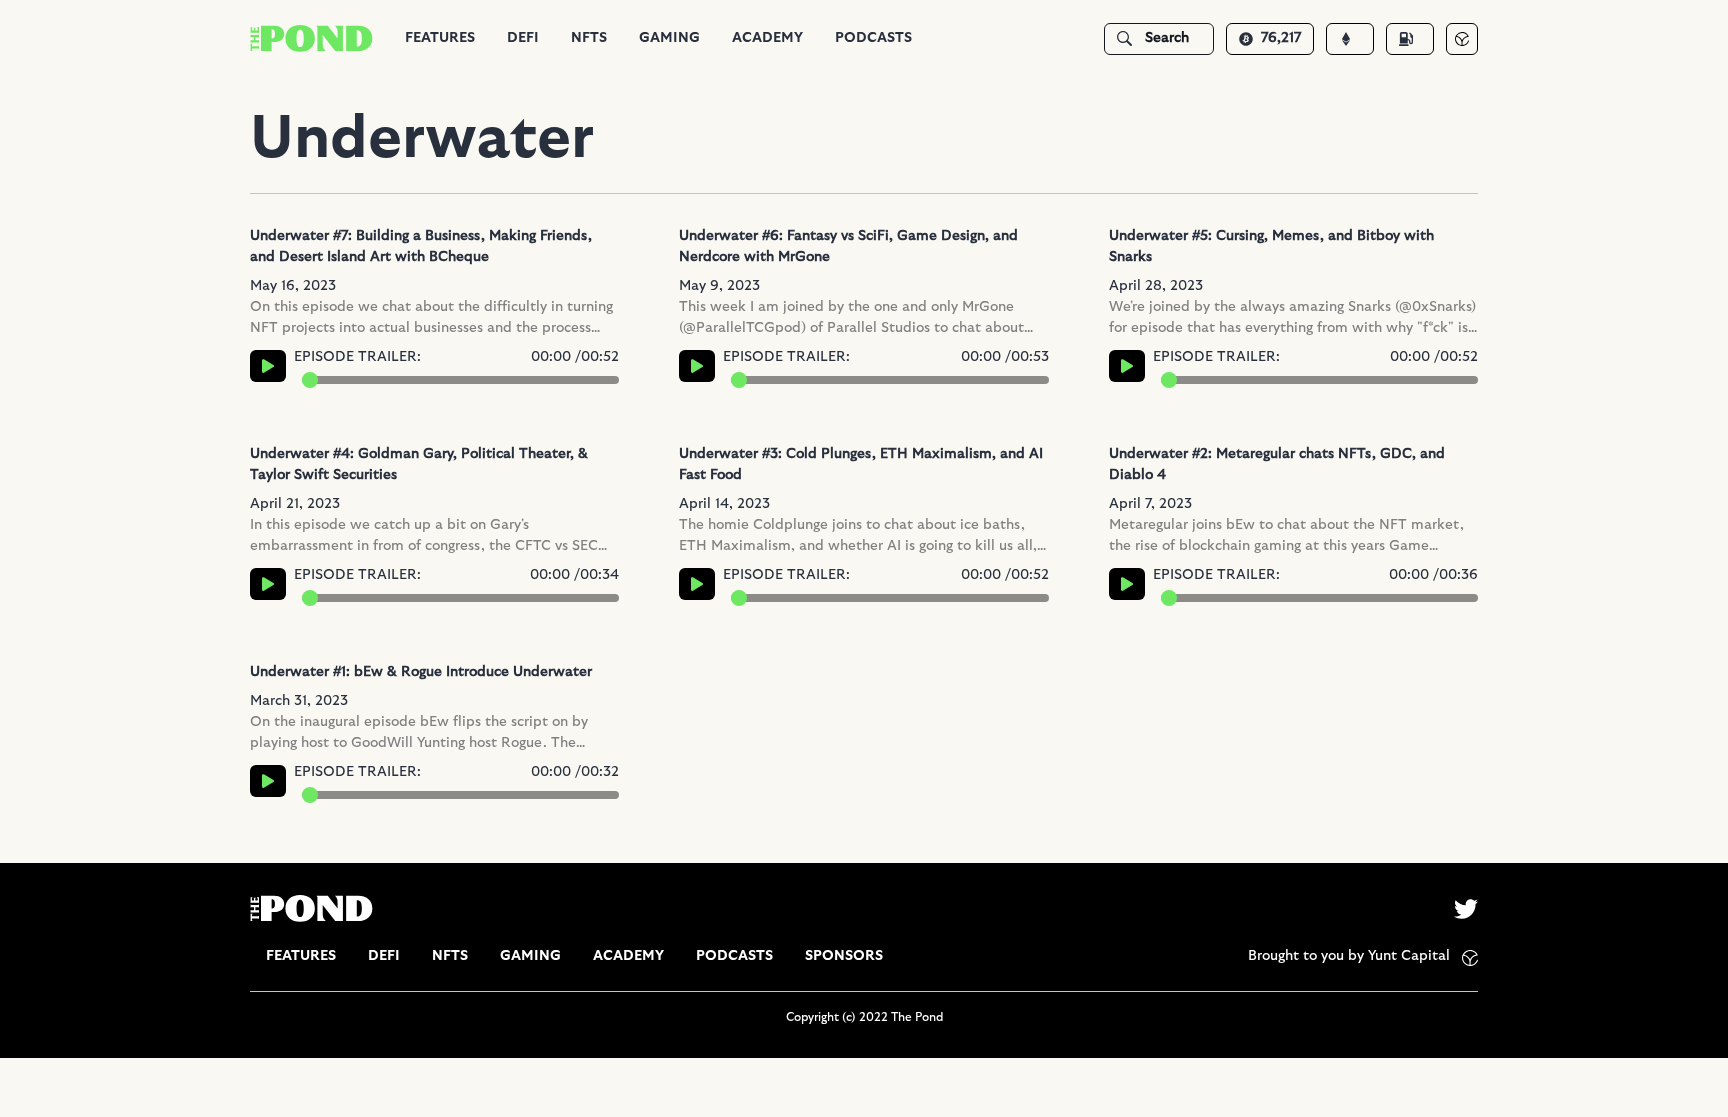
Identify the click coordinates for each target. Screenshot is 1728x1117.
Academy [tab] (767, 38)
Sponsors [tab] (844, 956)
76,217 (1281, 38)
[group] (440, 38)
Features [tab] (440, 38)
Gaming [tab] (669, 38)
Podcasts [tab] (873, 38)
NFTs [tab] (589, 38)
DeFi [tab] (523, 38)
